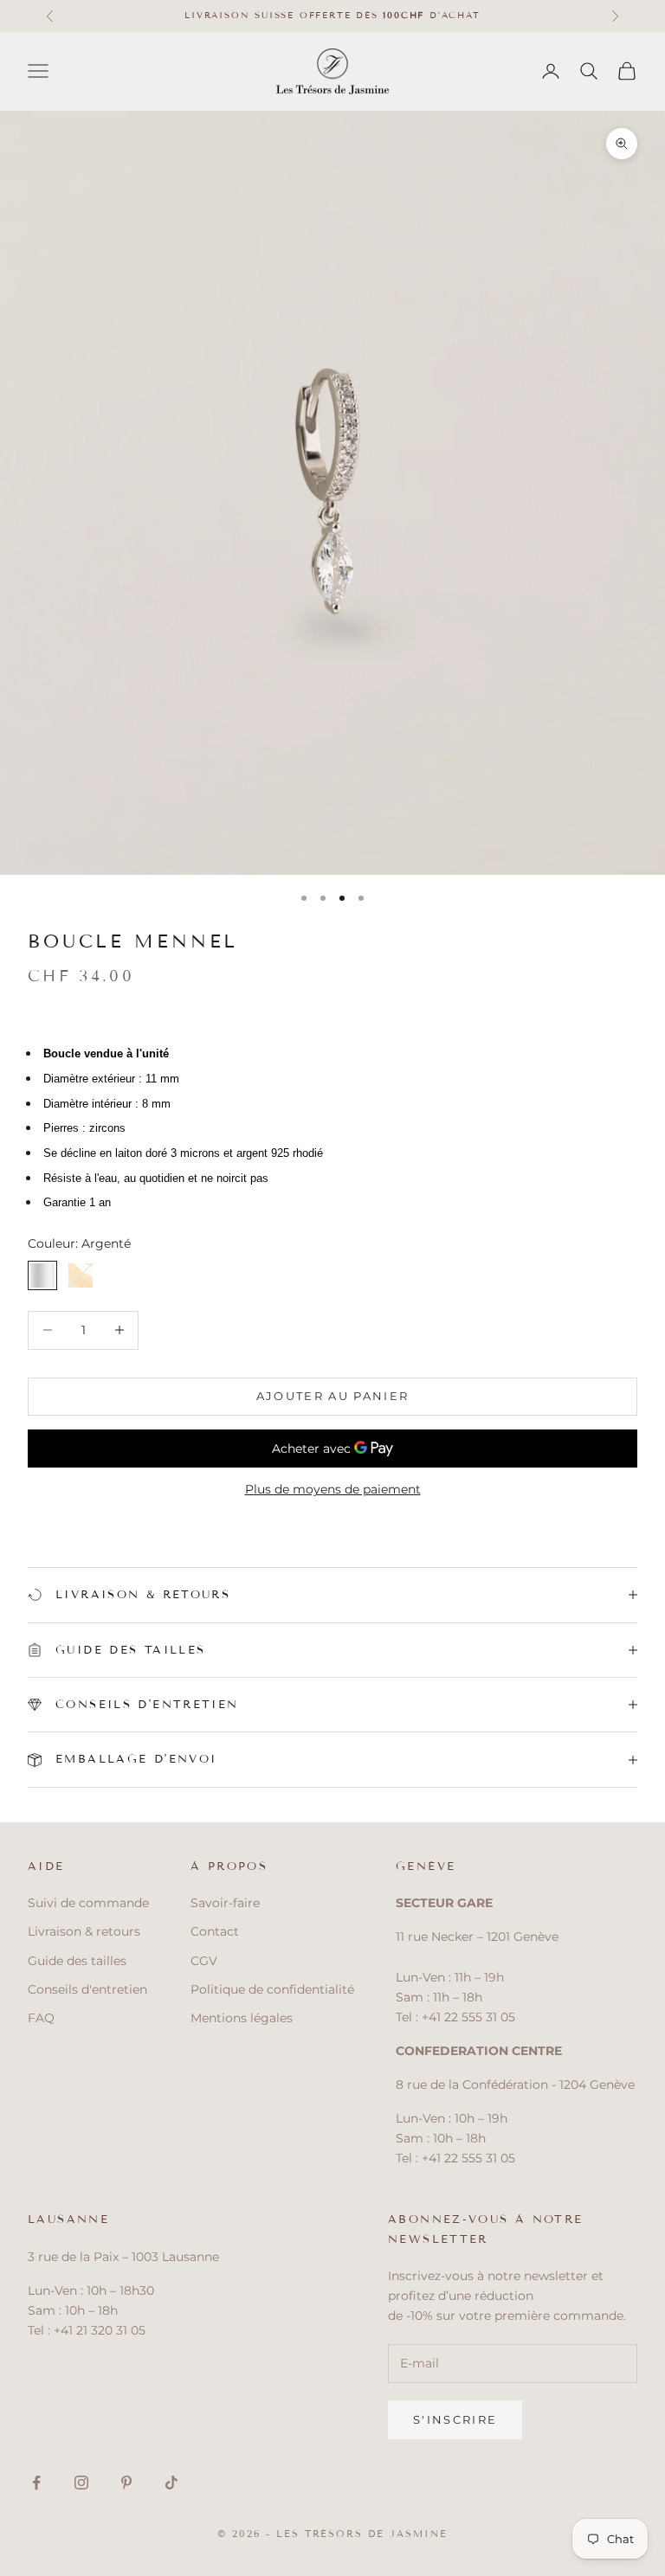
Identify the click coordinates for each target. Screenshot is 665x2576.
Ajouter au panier (333, 1396)
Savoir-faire (225, 1903)
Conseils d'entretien (87, 1989)
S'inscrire (455, 2419)
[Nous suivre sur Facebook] (36, 2483)
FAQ (41, 2018)
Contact (215, 1931)
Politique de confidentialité (272, 1989)
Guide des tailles (77, 1961)
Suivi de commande (88, 1903)
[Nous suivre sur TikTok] (171, 2483)
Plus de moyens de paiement (333, 1489)
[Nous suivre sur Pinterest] (126, 2483)
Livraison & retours (84, 1931)
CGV (204, 1961)
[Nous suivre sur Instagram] (81, 2483)
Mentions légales (242, 2018)
